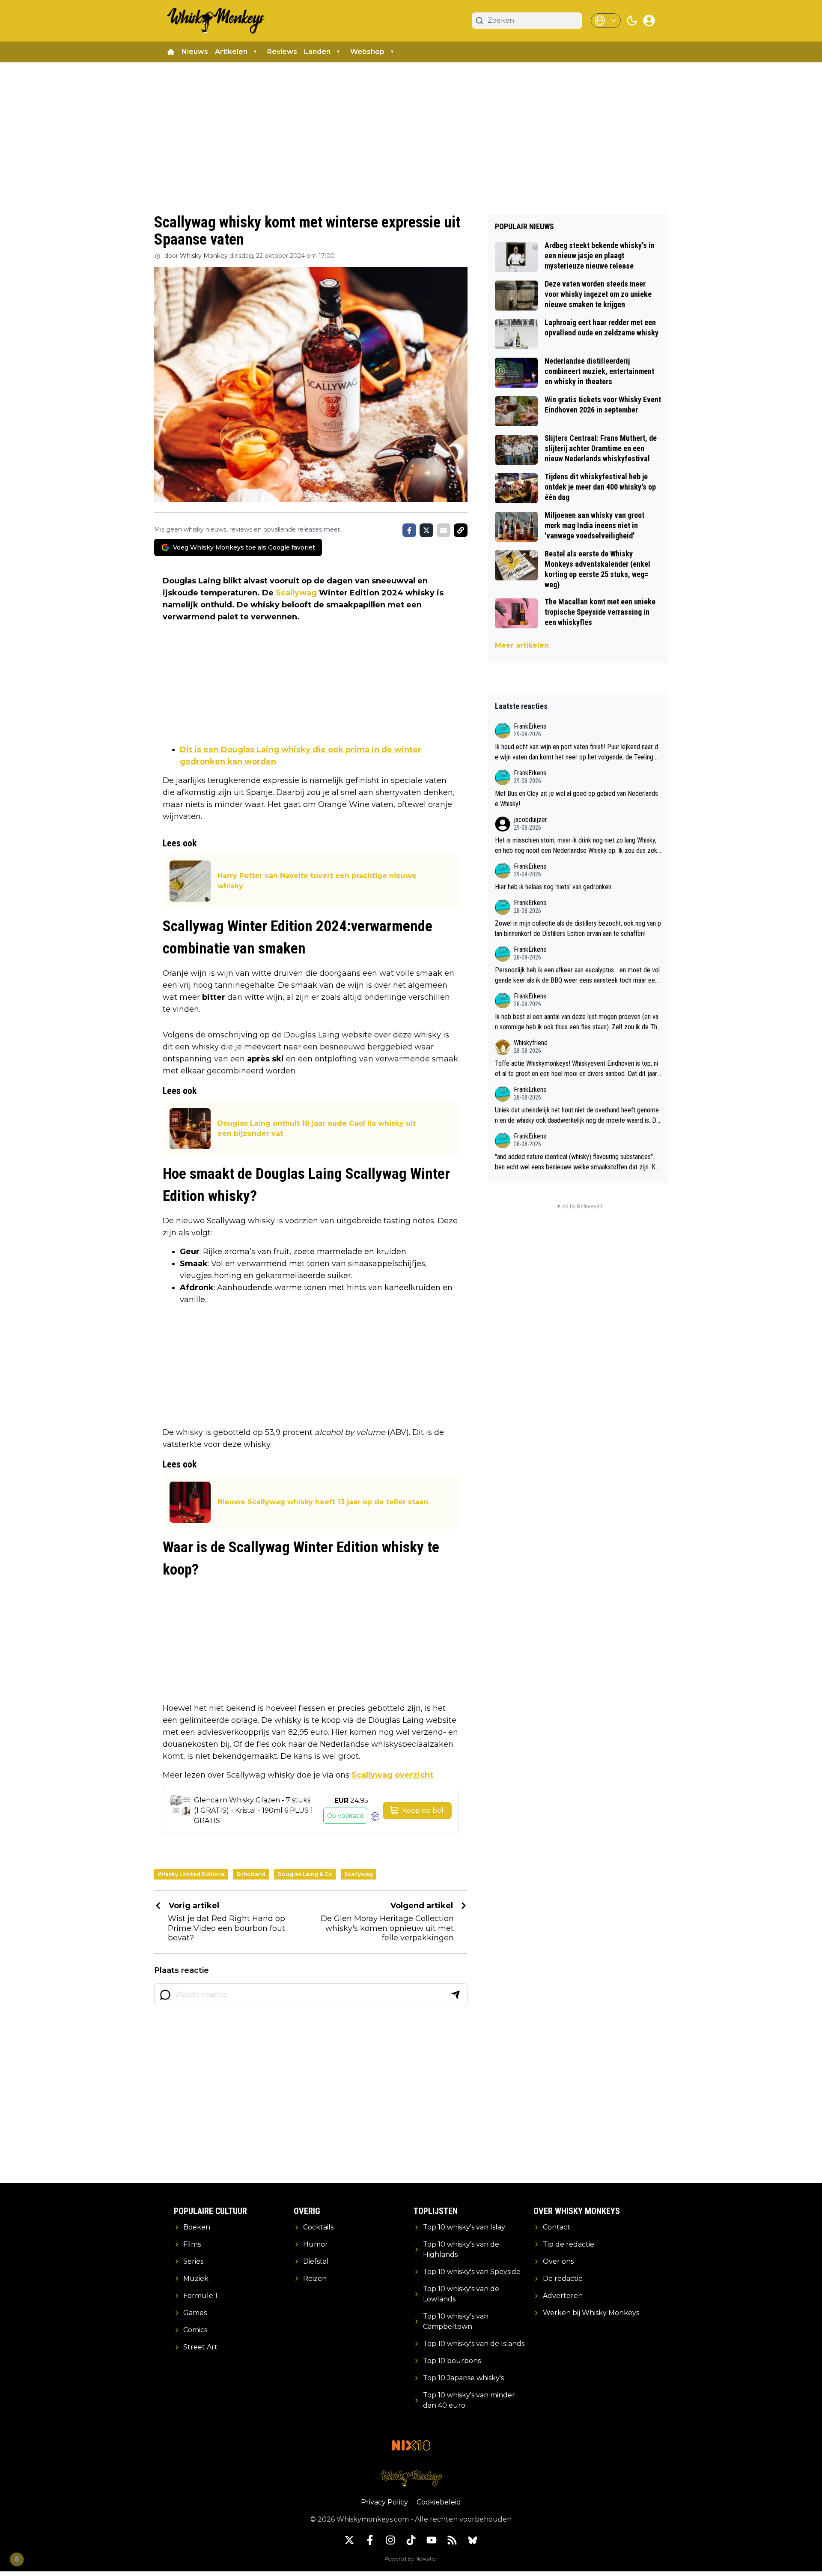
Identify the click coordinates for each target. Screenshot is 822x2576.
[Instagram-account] (390, 2540)
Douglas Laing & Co (305, 1874)
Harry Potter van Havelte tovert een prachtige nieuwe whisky (317, 881)
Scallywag (296, 593)
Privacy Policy (384, 2502)
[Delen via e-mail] (444, 530)
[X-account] (349, 2540)
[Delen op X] (426, 530)
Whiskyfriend (531, 1043)
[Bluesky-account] (473, 2540)
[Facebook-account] (370, 2540)
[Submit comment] (456, 1995)
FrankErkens (530, 726)
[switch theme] (632, 21)
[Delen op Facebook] (409, 530)
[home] (171, 52)
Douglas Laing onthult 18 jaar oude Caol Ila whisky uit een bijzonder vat (317, 1128)
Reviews (282, 52)
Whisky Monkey (204, 256)
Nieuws (195, 52)
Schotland (251, 1874)
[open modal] (649, 21)
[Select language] (606, 21)
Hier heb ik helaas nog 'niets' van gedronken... (555, 887)
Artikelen (231, 52)
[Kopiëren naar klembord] (461, 530)
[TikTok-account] (411, 2540)
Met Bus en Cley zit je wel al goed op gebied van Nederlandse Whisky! (576, 799)
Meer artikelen (522, 645)
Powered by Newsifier (411, 2559)
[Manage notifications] (17, 2559)
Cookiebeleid (439, 2502)
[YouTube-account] (432, 2540)
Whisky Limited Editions (191, 1874)
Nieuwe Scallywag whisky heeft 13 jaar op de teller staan (323, 1502)
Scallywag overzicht (392, 1775)
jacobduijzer (530, 820)
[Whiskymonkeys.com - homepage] (216, 21)
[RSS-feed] (452, 2540)
